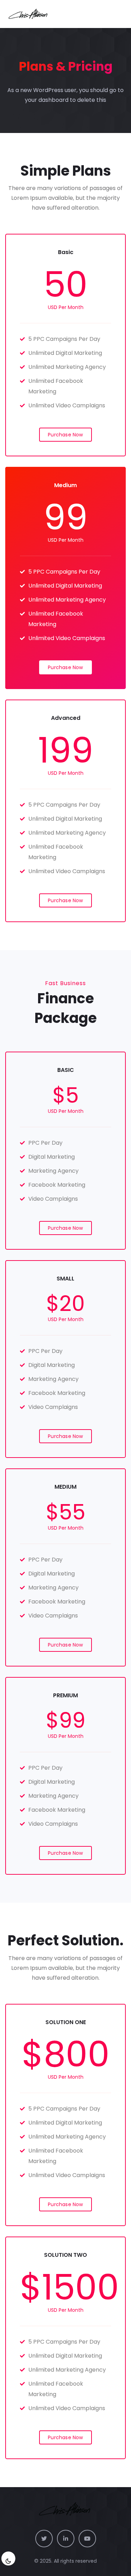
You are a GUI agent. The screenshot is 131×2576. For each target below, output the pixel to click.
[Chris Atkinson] (29, 14)
